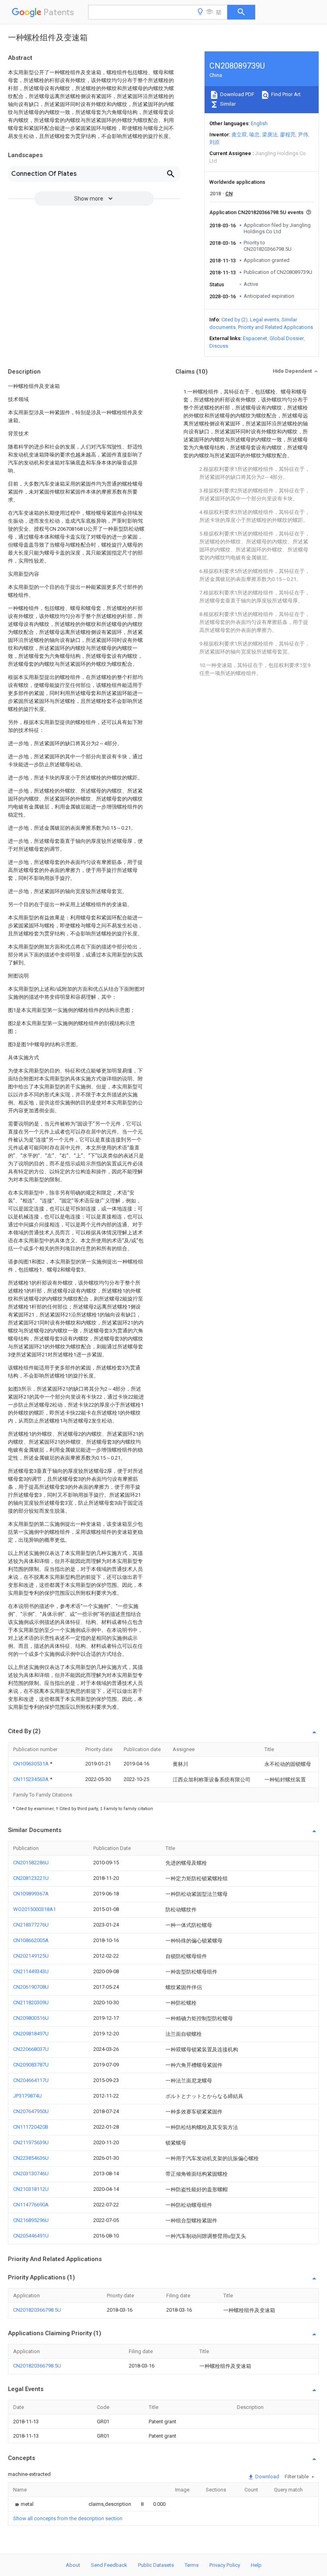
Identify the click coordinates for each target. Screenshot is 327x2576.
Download (267, 2477)
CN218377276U (31, 1925)
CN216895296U (31, 2220)
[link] (23, 2504)
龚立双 (239, 135)
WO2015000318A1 (34, 1909)
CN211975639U (31, 2142)
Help (256, 2565)
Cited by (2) (234, 320)
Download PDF (237, 94)
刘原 (215, 142)
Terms (192, 2565)
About (73, 2565)
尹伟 (303, 135)
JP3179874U (28, 2096)
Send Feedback (109, 2565)
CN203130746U (31, 2174)
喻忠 (254, 135)
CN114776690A (31, 2205)
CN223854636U (31, 2158)
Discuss (219, 346)
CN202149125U (31, 1956)
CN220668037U (31, 2049)
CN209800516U (31, 2018)
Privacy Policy (225, 2565)
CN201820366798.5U (37, 2310)
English (259, 123)
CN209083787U (31, 2065)
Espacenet (255, 338)
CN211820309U (31, 2002)
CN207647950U (31, 2111)
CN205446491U (31, 2236)
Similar (227, 104)
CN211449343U (31, 1971)
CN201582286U (31, 1863)
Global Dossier (287, 338)
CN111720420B (31, 2127)
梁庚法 (270, 135)
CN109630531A (32, 1764)
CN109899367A (31, 1894)
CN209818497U (31, 2034)
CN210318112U (31, 2189)
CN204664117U (31, 2080)
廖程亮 (288, 135)
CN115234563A (32, 1779)
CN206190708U (31, 1987)
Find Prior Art (285, 94)
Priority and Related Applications (276, 327)
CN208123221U (31, 1878)
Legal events (265, 320)
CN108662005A (31, 1940)
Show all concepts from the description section (68, 2518)
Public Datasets (156, 2565)
